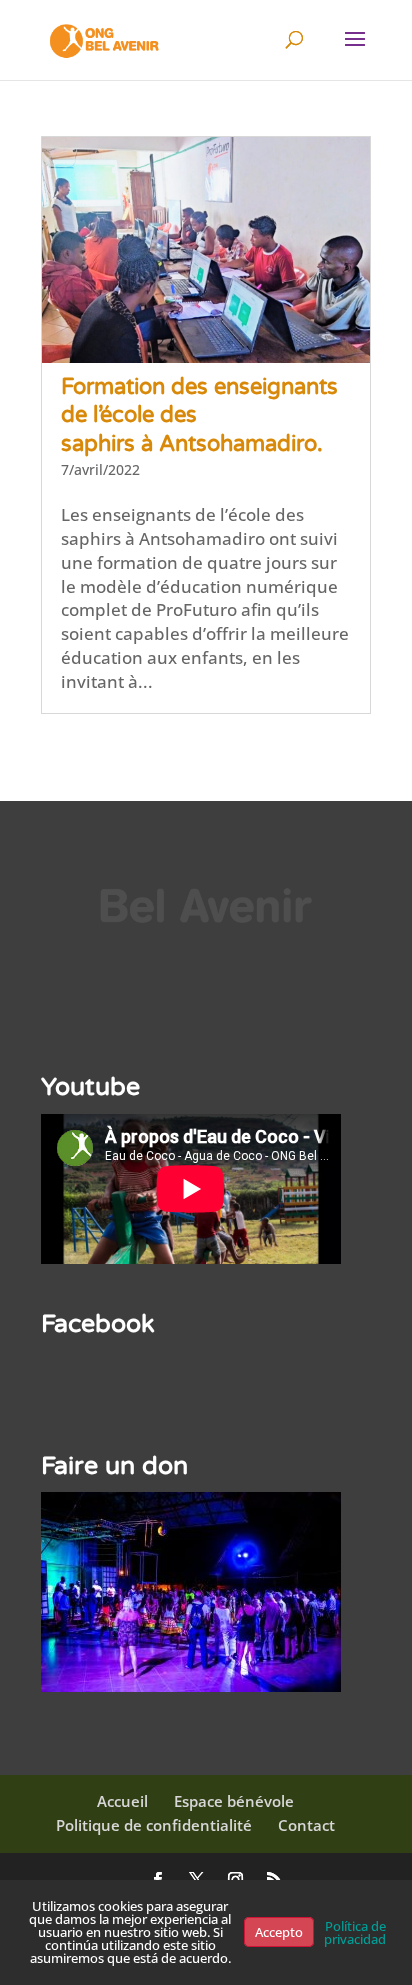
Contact (306, 1825)
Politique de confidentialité (154, 1825)
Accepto (279, 1932)
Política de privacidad (355, 1932)
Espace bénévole (234, 1801)
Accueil (122, 1801)
